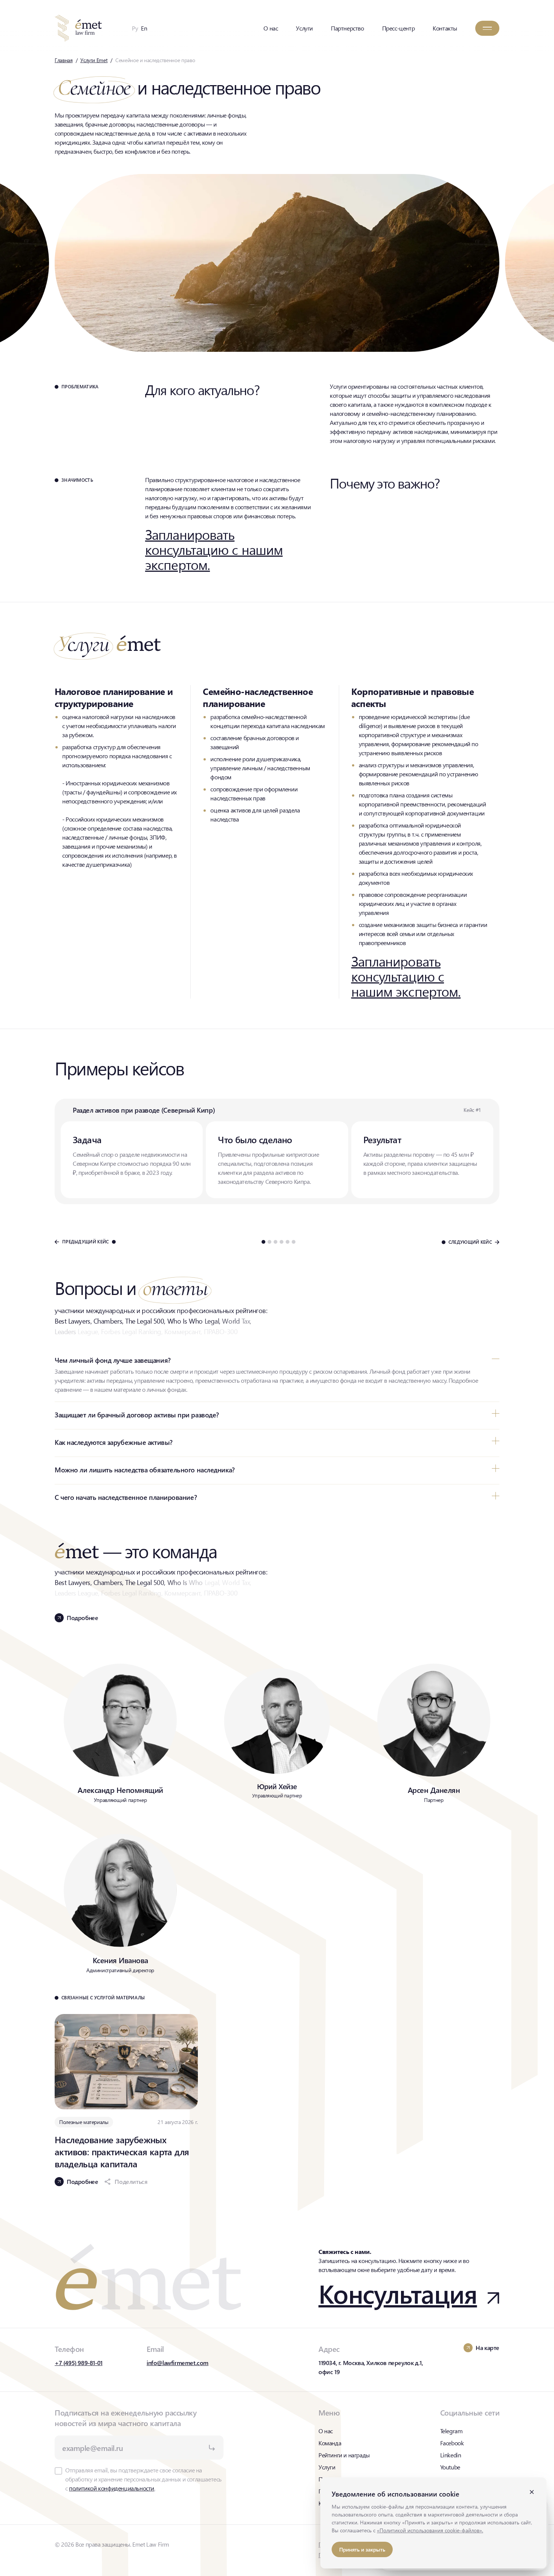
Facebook (452, 2443)
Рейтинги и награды (344, 2455)
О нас (271, 28)
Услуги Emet (94, 60)
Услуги (304, 28)
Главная (64, 60)
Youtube (450, 2467)
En (144, 28)
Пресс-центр (399, 28)
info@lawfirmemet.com (178, 2363)
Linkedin (451, 2455)
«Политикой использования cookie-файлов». (430, 2530)
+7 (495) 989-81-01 (79, 2363)
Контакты (445, 28)
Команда (330, 2443)
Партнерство (347, 28)
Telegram (451, 2431)
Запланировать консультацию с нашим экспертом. (214, 549)
